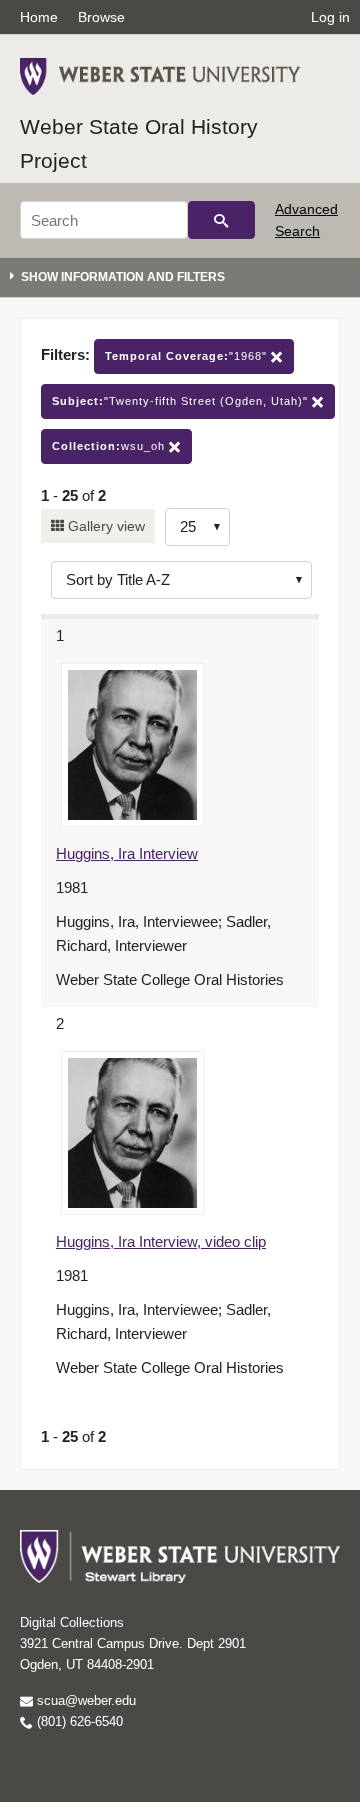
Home (39, 17)
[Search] (221, 220)
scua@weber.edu (84, 1700)
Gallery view (104, 526)
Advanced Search (306, 220)
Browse (101, 17)
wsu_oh (110, 446)
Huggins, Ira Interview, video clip (161, 1241)
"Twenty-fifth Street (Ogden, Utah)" (182, 401)
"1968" (188, 356)
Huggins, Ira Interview (127, 853)
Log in (330, 17)
